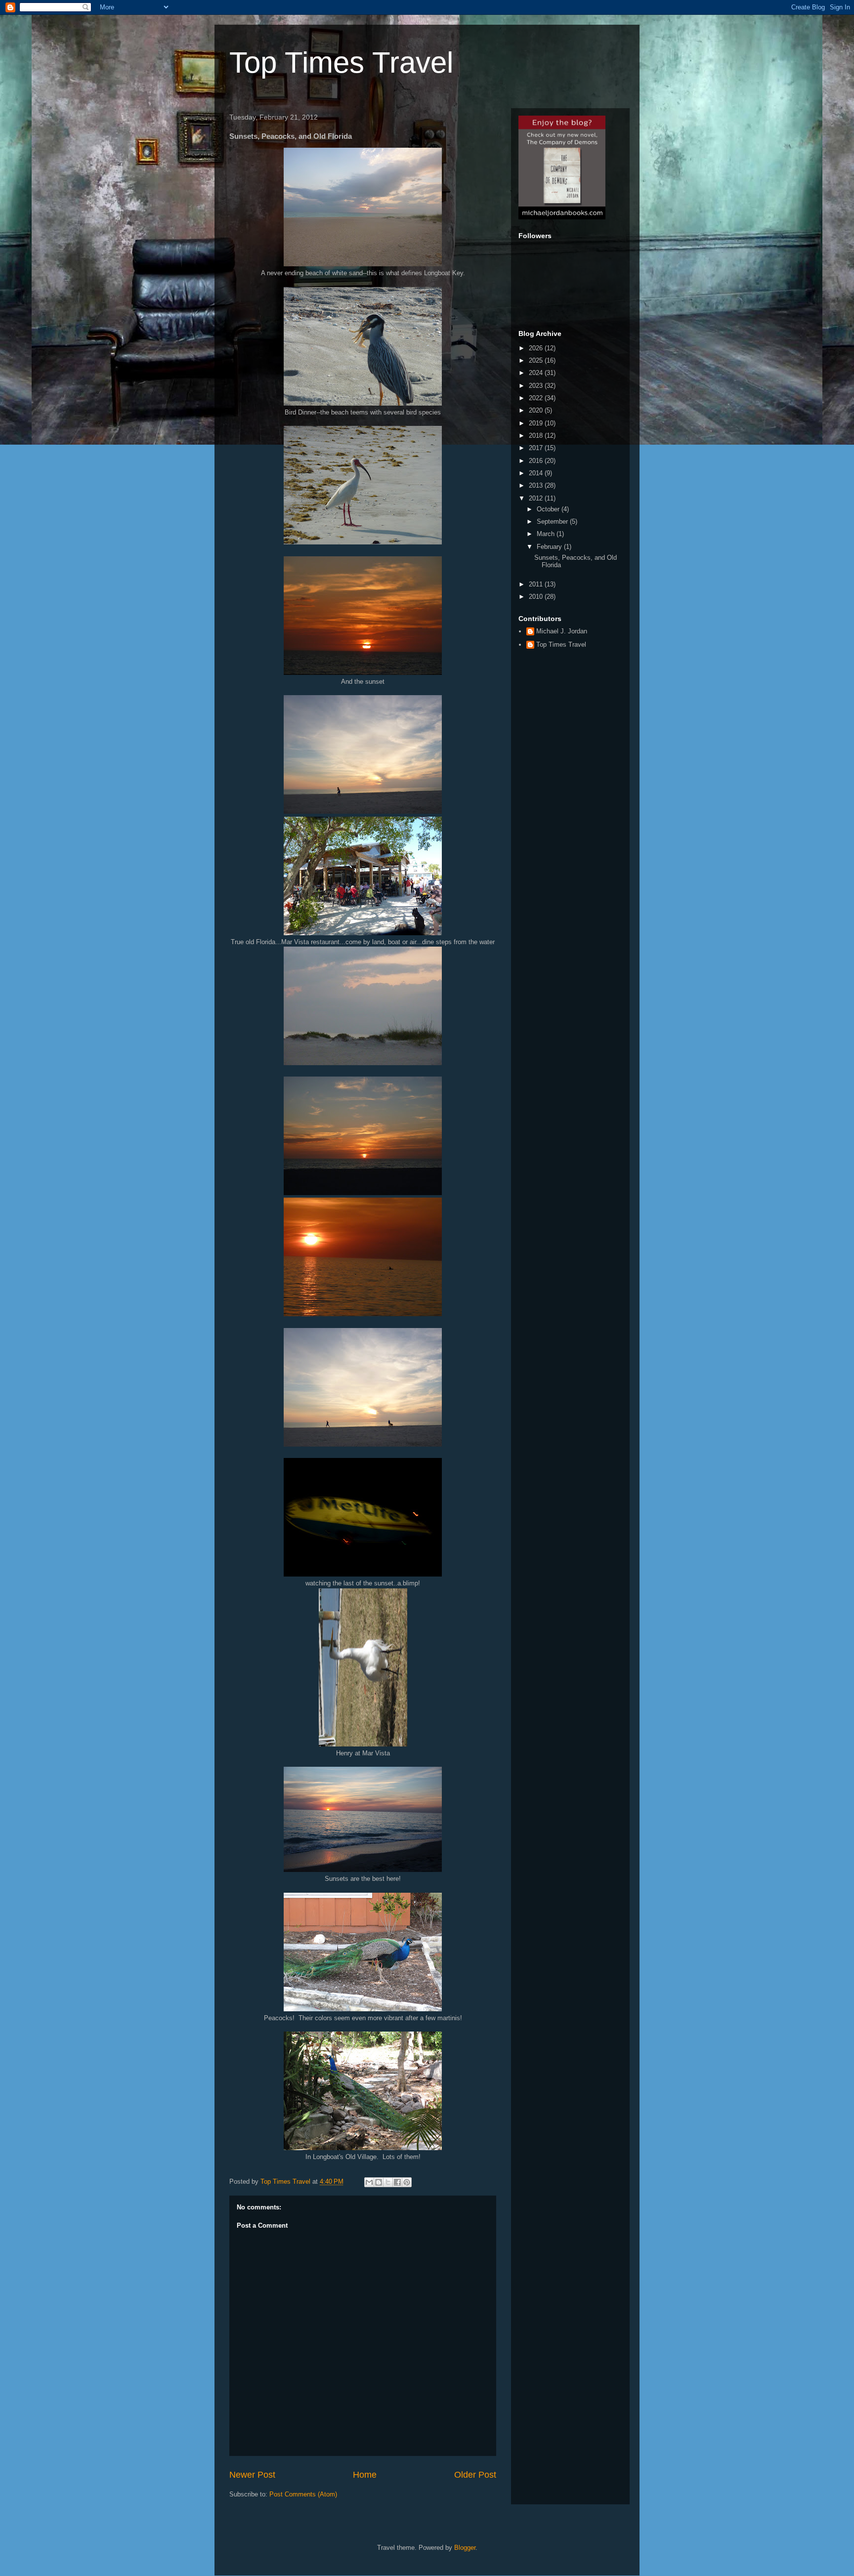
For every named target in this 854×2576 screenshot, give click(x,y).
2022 (537, 398)
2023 (537, 386)
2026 (537, 348)
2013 (537, 485)
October (549, 509)
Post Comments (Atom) (303, 2494)
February (550, 547)
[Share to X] (388, 2182)
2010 (537, 597)
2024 (537, 373)
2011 (537, 584)
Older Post (475, 2475)
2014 (537, 473)
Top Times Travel (341, 62)
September (553, 521)
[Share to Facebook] (397, 2182)
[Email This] (369, 2182)
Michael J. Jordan (562, 631)
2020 (537, 410)
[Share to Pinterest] (407, 2182)
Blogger (465, 2548)
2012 (537, 498)
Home (365, 2475)
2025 (537, 360)
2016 (537, 461)
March (547, 534)
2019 (537, 423)
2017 (537, 448)
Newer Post (252, 2475)
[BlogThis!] (379, 2182)
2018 (537, 436)
